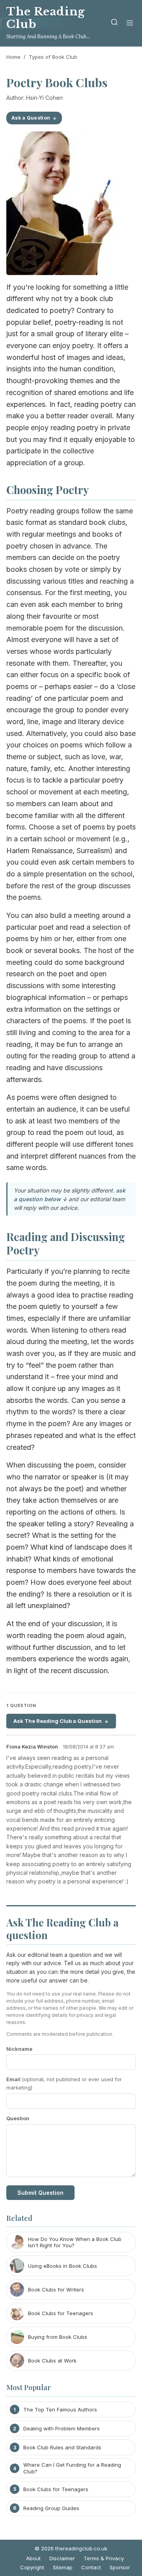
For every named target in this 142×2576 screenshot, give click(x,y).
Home (13, 57)
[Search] (114, 23)
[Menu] (130, 23)
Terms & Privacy (104, 2558)
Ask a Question (31, 118)
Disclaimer (62, 2558)
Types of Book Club (53, 57)
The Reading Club (46, 18)
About (33, 2558)
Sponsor (120, 2567)
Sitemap (63, 2567)
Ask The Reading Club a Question (58, 1721)
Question (18, 2118)
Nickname (19, 2049)
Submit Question (40, 2193)
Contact (91, 2567)
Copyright (32, 2567)
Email (64, 2083)
